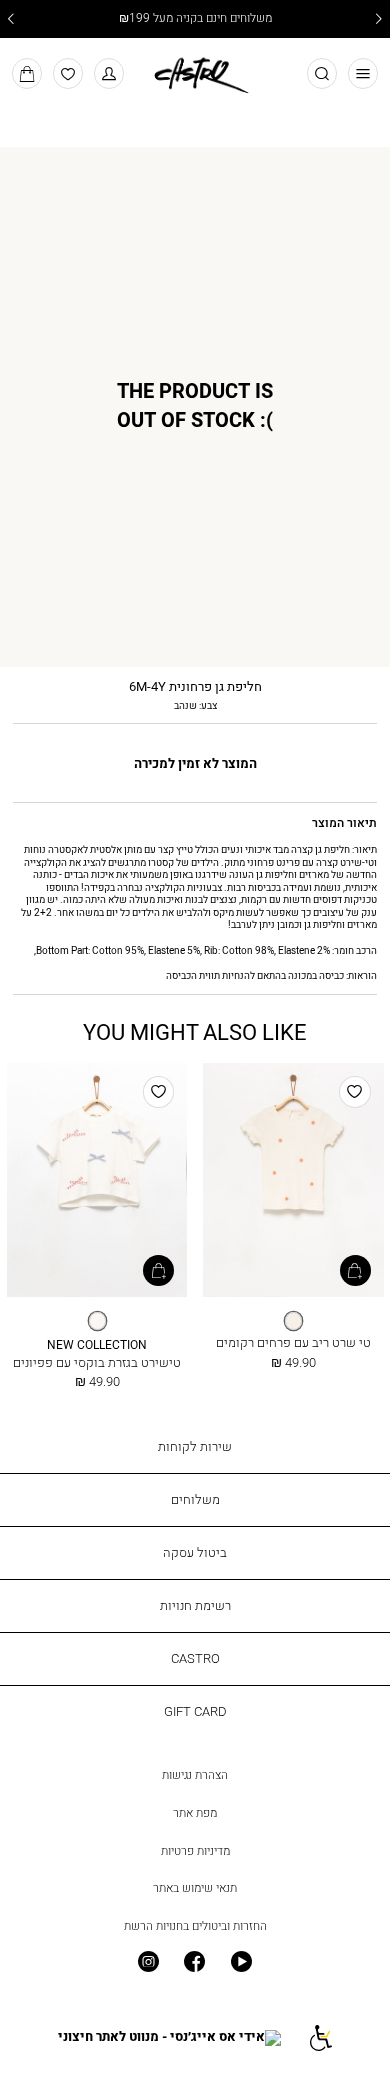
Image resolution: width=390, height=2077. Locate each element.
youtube (241, 1962)
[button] (109, 73)
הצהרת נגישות (195, 1775)
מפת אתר (195, 1813)
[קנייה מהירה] (355, 1270)
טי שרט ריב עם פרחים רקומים (293, 1342)
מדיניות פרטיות (195, 1851)
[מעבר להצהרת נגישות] (319, 2037)
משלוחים (195, 1499)
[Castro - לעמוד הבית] (194, 72)
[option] (294, 1321)
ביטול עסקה (195, 1552)
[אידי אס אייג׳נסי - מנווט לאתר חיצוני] (169, 2037)
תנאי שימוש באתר (195, 1888)
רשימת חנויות (195, 1605)
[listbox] (293, 1321)
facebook (195, 1962)
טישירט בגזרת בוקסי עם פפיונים (97, 1362)
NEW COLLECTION (97, 1346)
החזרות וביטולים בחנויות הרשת (195, 1926)
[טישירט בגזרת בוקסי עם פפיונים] (97, 1181)
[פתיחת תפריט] (363, 73)
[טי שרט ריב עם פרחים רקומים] (293, 1181)
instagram (148, 1962)
